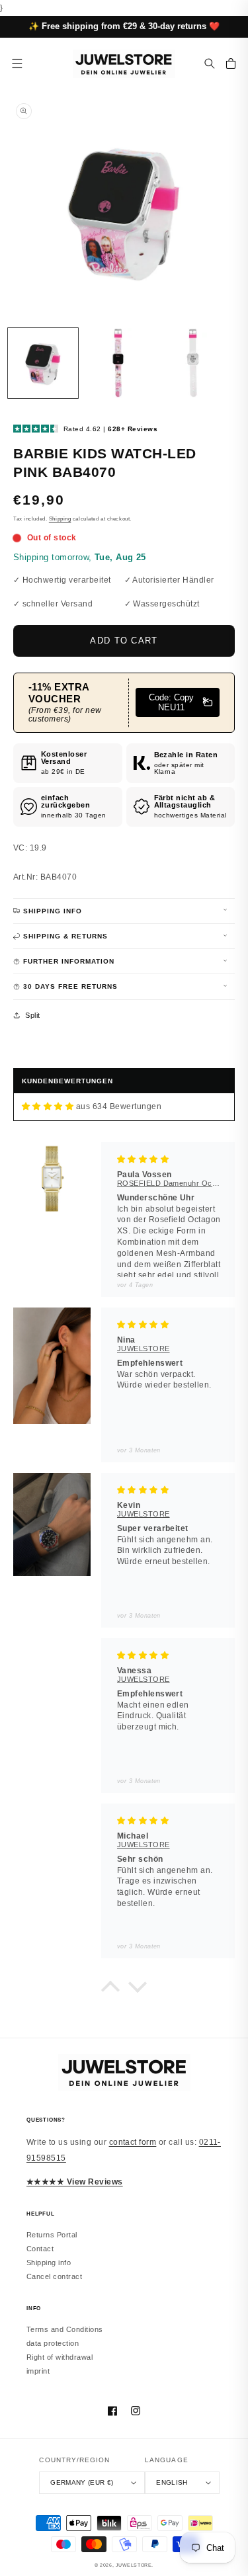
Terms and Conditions (65, 2329)
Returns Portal (52, 2235)
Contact (40, 2249)
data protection (53, 2343)
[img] (48, 1107)
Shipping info (49, 2263)
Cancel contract (54, 2276)
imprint (38, 2371)
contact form (133, 2142)
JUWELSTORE (134, 2565)
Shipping (60, 519)
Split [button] (32, 1015)
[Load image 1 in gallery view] (43, 363)
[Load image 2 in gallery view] (118, 363)
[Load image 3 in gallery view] (194, 363)
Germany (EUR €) (82, 2482)
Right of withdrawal (60, 2357)
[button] (210, 63)
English (172, 2482)
